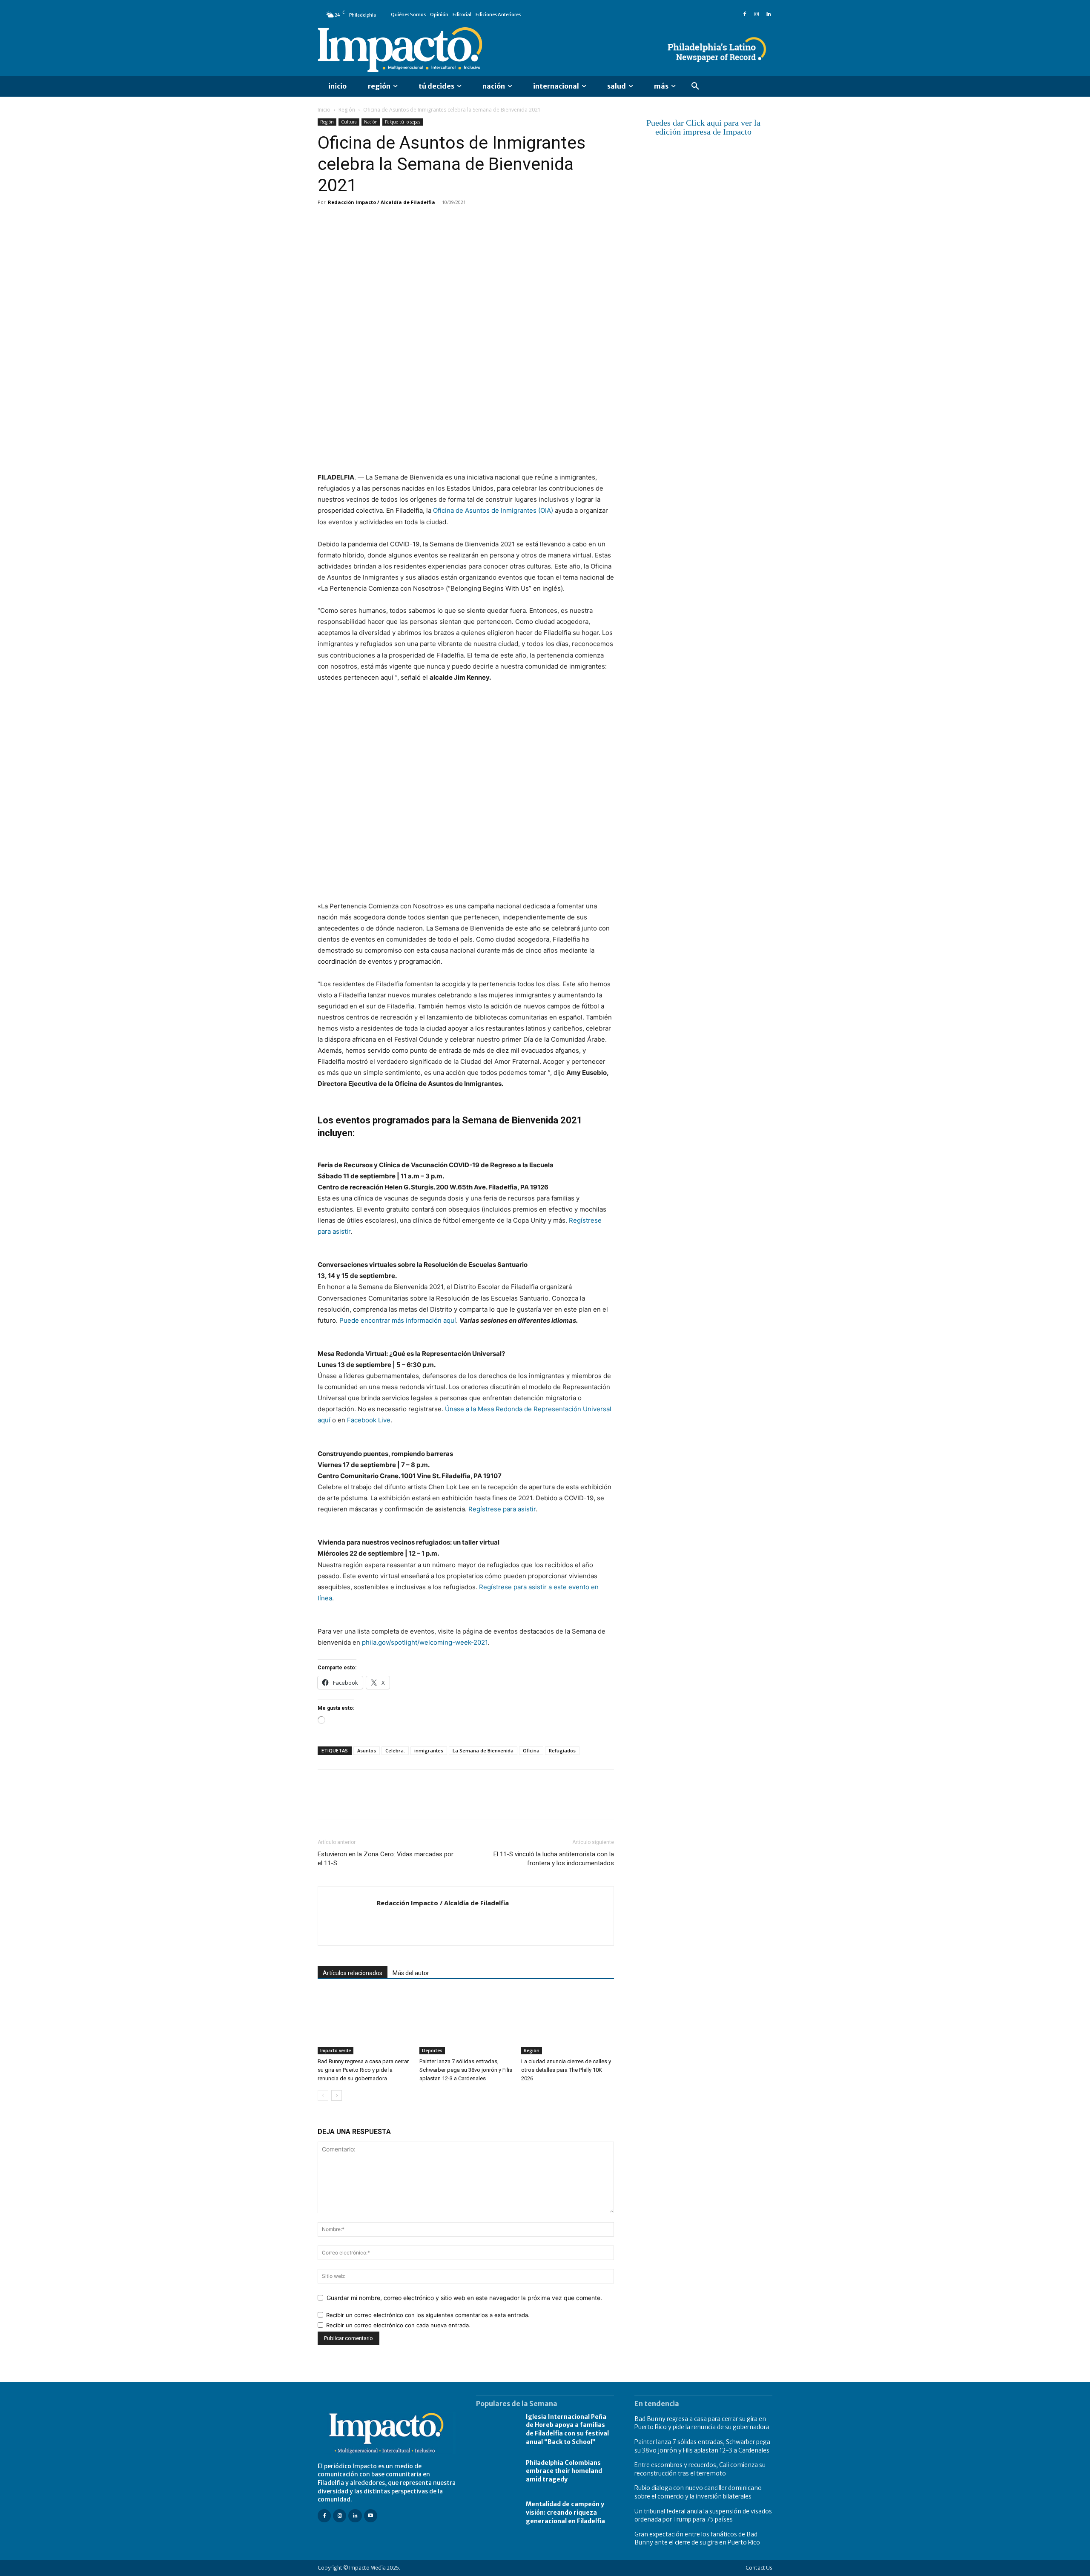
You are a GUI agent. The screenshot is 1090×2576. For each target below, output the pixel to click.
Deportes (432, 2050)
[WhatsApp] (385, 221)
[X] (346, 221)
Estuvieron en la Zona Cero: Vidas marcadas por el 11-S (386, 1859)
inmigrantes (429, 1750)
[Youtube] (371, 2516)
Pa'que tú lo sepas (403, 122)
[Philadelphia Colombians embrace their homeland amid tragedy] (497, 2471)
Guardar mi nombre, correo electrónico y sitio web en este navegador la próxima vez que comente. (464, 2298)
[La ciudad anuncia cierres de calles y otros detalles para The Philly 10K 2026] (568, 2022)
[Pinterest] (365, 221)
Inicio (324, 110)
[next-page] (337, 2095)
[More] (425, 221)
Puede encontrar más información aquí (398, 1320)
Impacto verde (336, 2050)
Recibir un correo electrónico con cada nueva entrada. (398, 2325)
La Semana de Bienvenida (483, 1750)
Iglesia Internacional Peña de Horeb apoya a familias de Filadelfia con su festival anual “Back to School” (567, 2429)
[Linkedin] (769, 14)
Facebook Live (369, 1420)
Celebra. (395, 1750)
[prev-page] (323, 2095)
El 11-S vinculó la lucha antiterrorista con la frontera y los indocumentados (554, 1859)
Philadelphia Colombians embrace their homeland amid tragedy (564, 2471)
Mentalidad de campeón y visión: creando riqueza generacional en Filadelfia (565, 2512)
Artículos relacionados (353, 1973)
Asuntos (367, 1750)
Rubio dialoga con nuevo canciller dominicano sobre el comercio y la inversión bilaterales (698, 2492)
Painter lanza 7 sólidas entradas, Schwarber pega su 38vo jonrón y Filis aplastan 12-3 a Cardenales (466, 2070)
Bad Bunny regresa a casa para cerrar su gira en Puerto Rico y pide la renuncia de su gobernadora (363, 2070)
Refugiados (562, 1750)
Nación (371, 122)
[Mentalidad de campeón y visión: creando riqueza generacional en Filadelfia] (497, 2513)
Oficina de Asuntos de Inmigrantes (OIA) (493, 510)
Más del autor (411, 1973)
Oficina (531, 1750)
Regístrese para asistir (502, 1509)
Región (347, 110)
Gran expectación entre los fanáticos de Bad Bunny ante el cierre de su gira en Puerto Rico (697, 2539)
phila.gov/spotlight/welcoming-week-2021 (425, 1642)
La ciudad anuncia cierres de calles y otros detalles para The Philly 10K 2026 (566, 2070)
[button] (695, 86)
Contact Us (759, 2568)
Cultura (349, 122)
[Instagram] (757, 14)
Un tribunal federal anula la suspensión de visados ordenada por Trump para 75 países (703, 2516)
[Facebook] (745, 14)
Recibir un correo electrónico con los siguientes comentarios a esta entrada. (428, 2315)
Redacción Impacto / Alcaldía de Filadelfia (381, 202)
